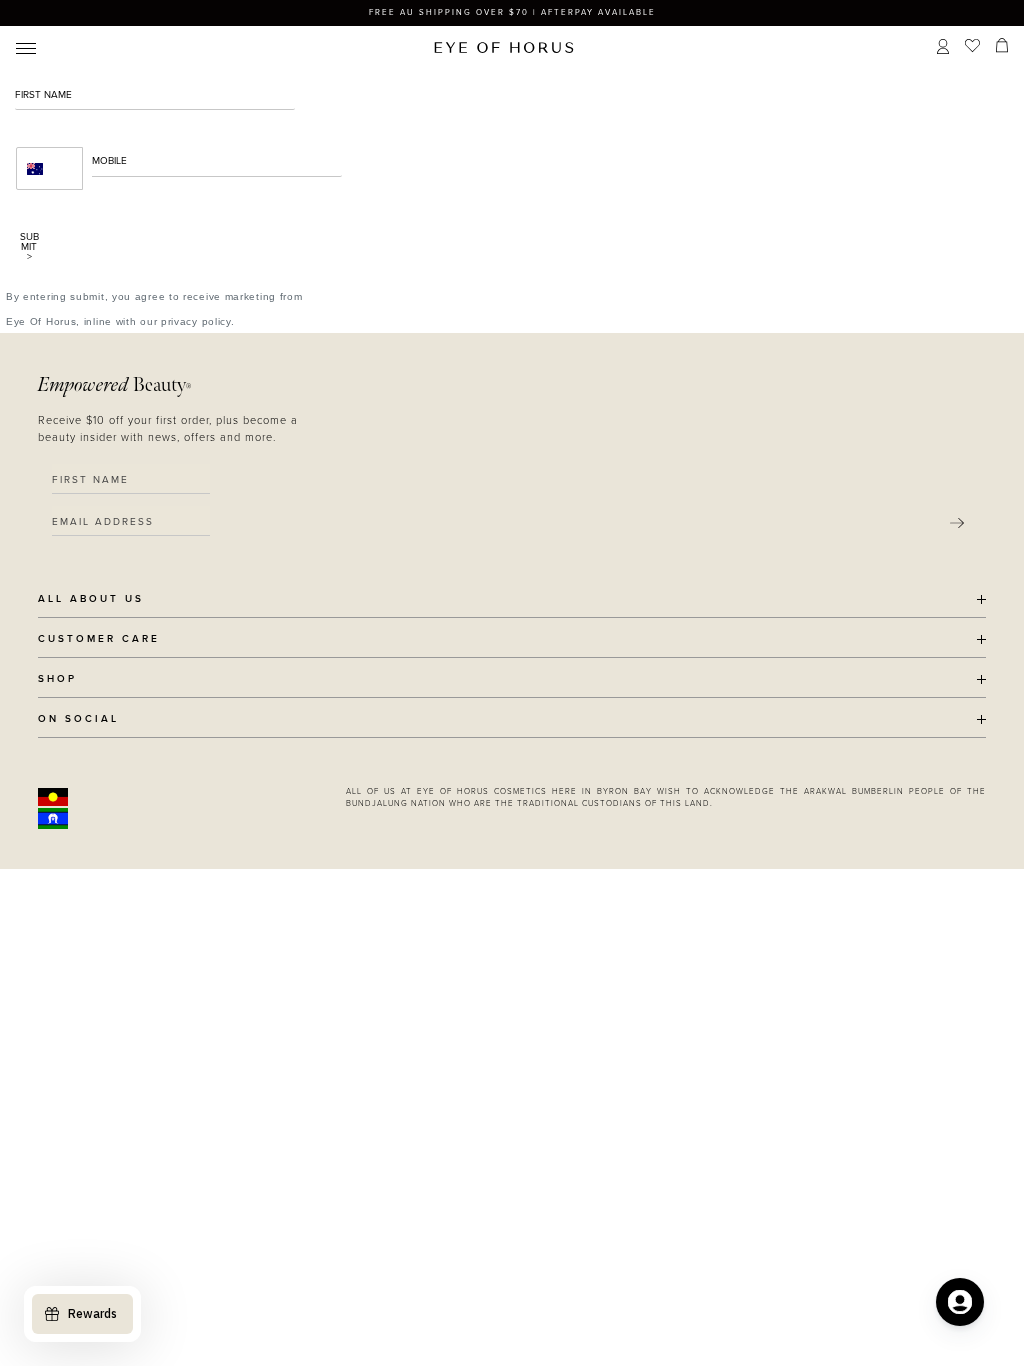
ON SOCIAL (78, 719)
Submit (957, 523)
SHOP (57, 679)
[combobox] (49, 168)
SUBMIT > (29, 247)
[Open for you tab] (960, 1302)
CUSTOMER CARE (99, 639)
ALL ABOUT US (91, 599)
